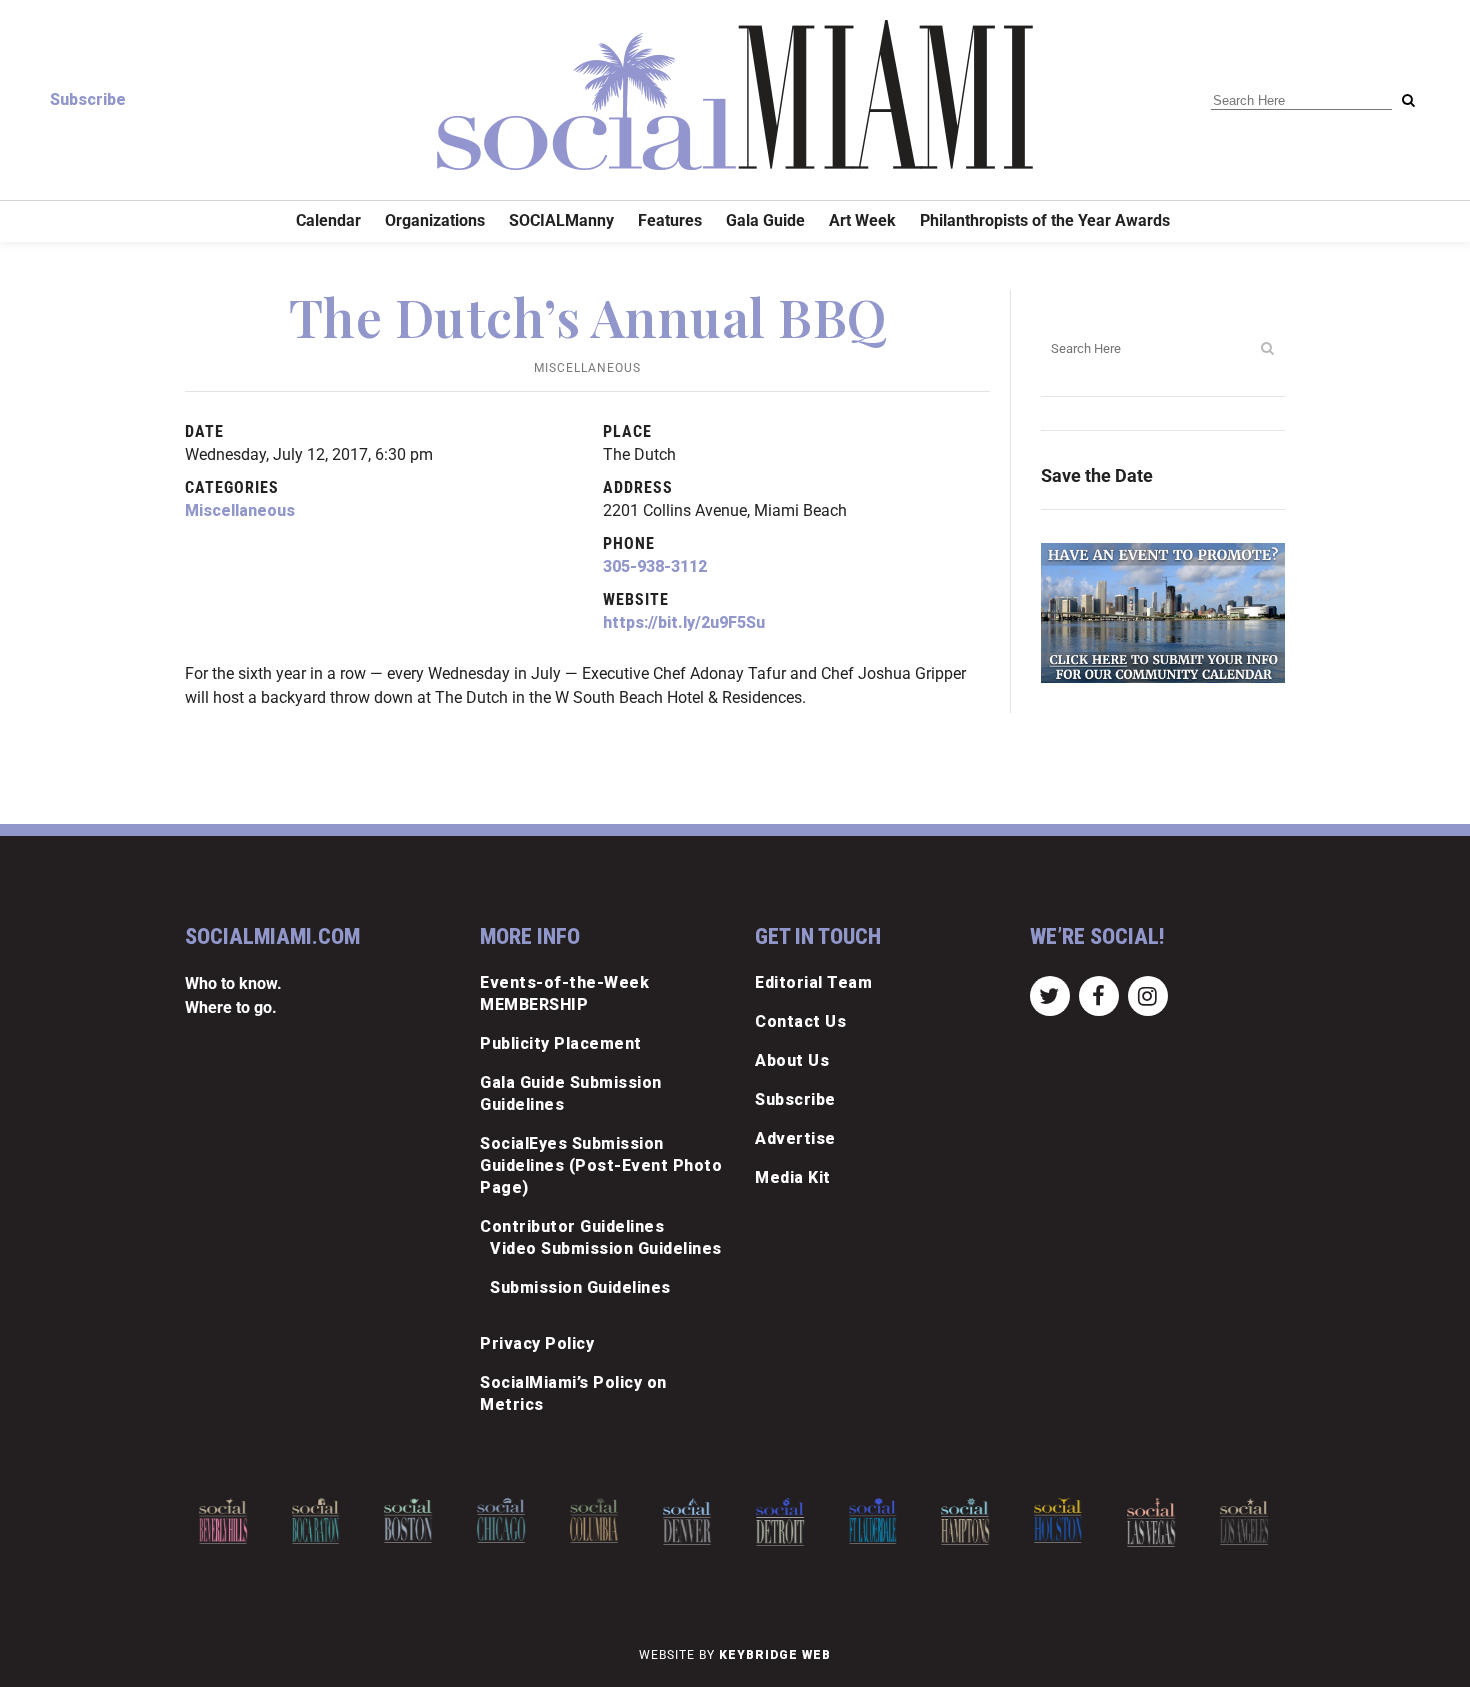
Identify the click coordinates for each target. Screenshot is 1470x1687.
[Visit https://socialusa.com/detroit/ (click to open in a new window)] (780, 1522)
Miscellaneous (587, 368)
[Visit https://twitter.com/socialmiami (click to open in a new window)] (1049, 995)
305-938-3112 (655, 566)
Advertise (795, 1138)
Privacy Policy (537, 1343)
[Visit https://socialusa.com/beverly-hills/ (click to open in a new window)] (223, 1521)
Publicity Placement (561, 1043)
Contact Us (800, 1021)
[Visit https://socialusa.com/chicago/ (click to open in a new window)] (501, 1520)
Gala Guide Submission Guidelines (571, 1093)
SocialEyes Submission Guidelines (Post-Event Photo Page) (601, 1165)
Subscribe (88, 99)
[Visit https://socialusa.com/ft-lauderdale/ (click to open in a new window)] (873, 1521)
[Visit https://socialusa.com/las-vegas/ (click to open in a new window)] (1151, 1522)
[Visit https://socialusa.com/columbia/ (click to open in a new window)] (594, 1520)
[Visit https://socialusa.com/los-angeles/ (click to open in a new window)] (1244, 1521)
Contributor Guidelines (572, 1226)
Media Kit (793, 1177)
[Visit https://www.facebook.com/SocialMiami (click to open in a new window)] (1098, 995)
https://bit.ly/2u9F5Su (684, 622)
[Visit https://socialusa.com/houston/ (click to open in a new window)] (1058, 1520)
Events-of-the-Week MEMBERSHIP (564, 993)
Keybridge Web (775, 1655)
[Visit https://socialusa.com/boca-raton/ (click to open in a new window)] (316, 1521)
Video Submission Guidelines (606, 1248)
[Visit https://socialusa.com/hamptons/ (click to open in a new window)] (966, 1521)
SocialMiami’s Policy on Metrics (573, 1393)
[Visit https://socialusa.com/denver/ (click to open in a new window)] (687, 1521)
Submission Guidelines (580, 1287)
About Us (792, 1060)
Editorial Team (813, 982)
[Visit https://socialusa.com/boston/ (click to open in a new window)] (409, 1520)
